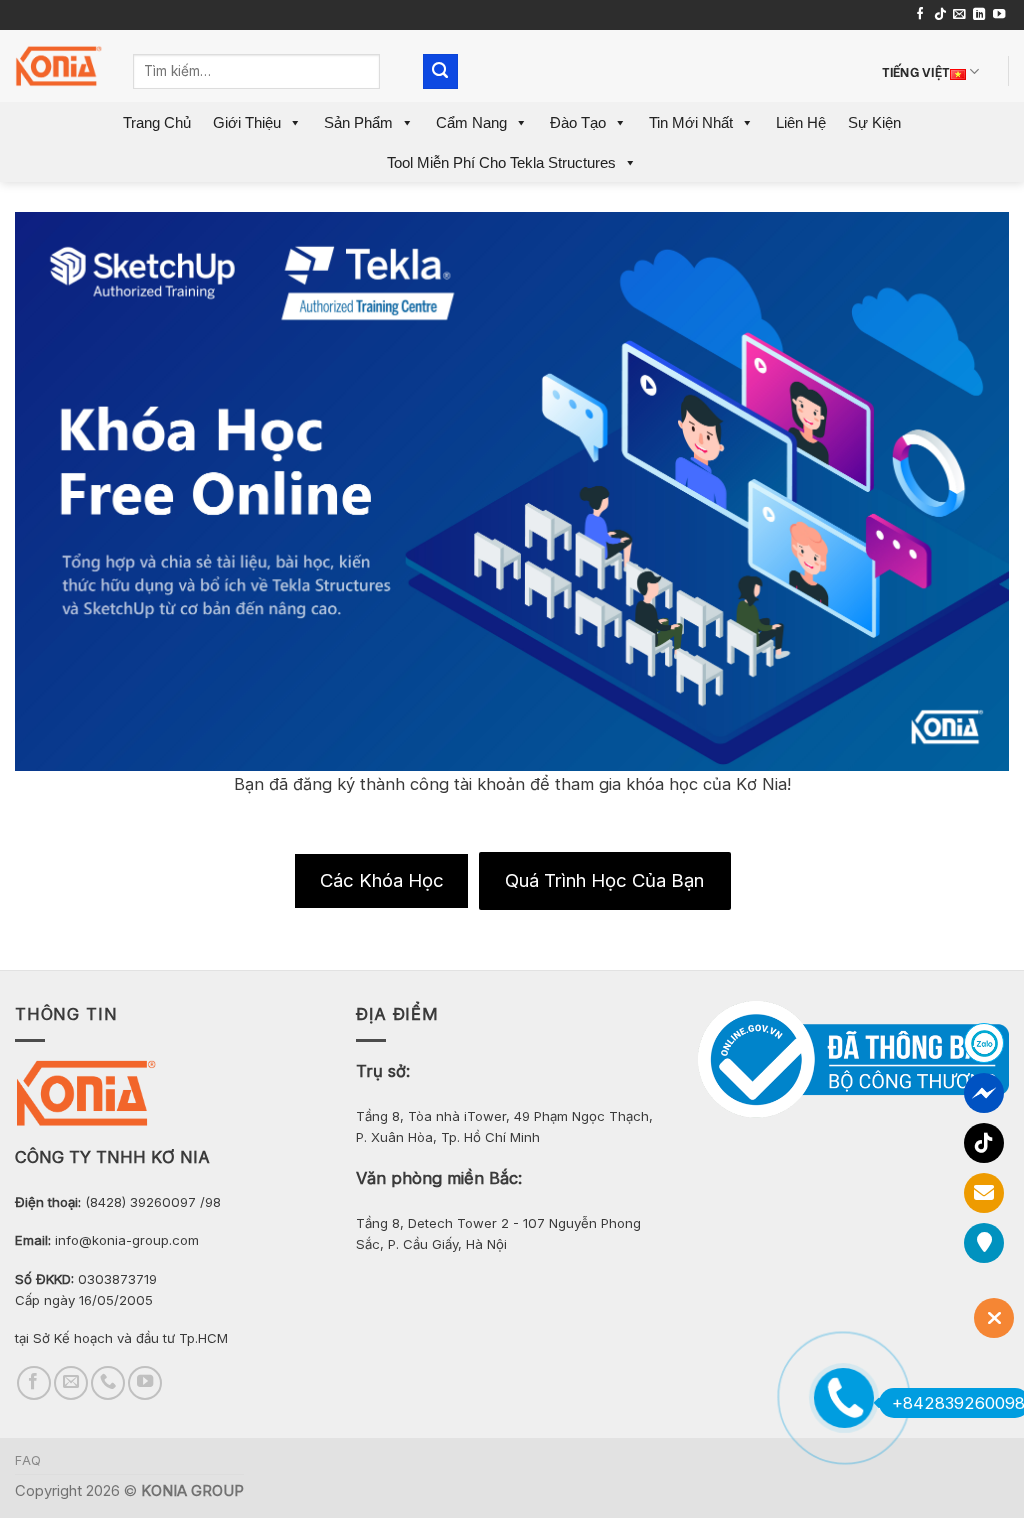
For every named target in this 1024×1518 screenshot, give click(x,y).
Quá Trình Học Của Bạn (604, 880)
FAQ (28, 1460)
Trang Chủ (157, 122)
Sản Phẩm (358, 122)
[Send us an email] (959, 15)
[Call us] (108, 1383)
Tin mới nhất (691, 122)
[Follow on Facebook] (920, 15)
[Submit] (440, 71)
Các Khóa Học (382, 880)
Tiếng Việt (916, 70)
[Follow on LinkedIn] (979, 15)
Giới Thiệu (247, 122)
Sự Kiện (874, 122)
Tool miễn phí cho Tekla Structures (501, 162)
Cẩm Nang (471, 122)
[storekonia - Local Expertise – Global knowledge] (59, 66)
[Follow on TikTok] (940, 15)
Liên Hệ (801, 122)
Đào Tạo (578, 122)
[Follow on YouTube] (999, 15)
